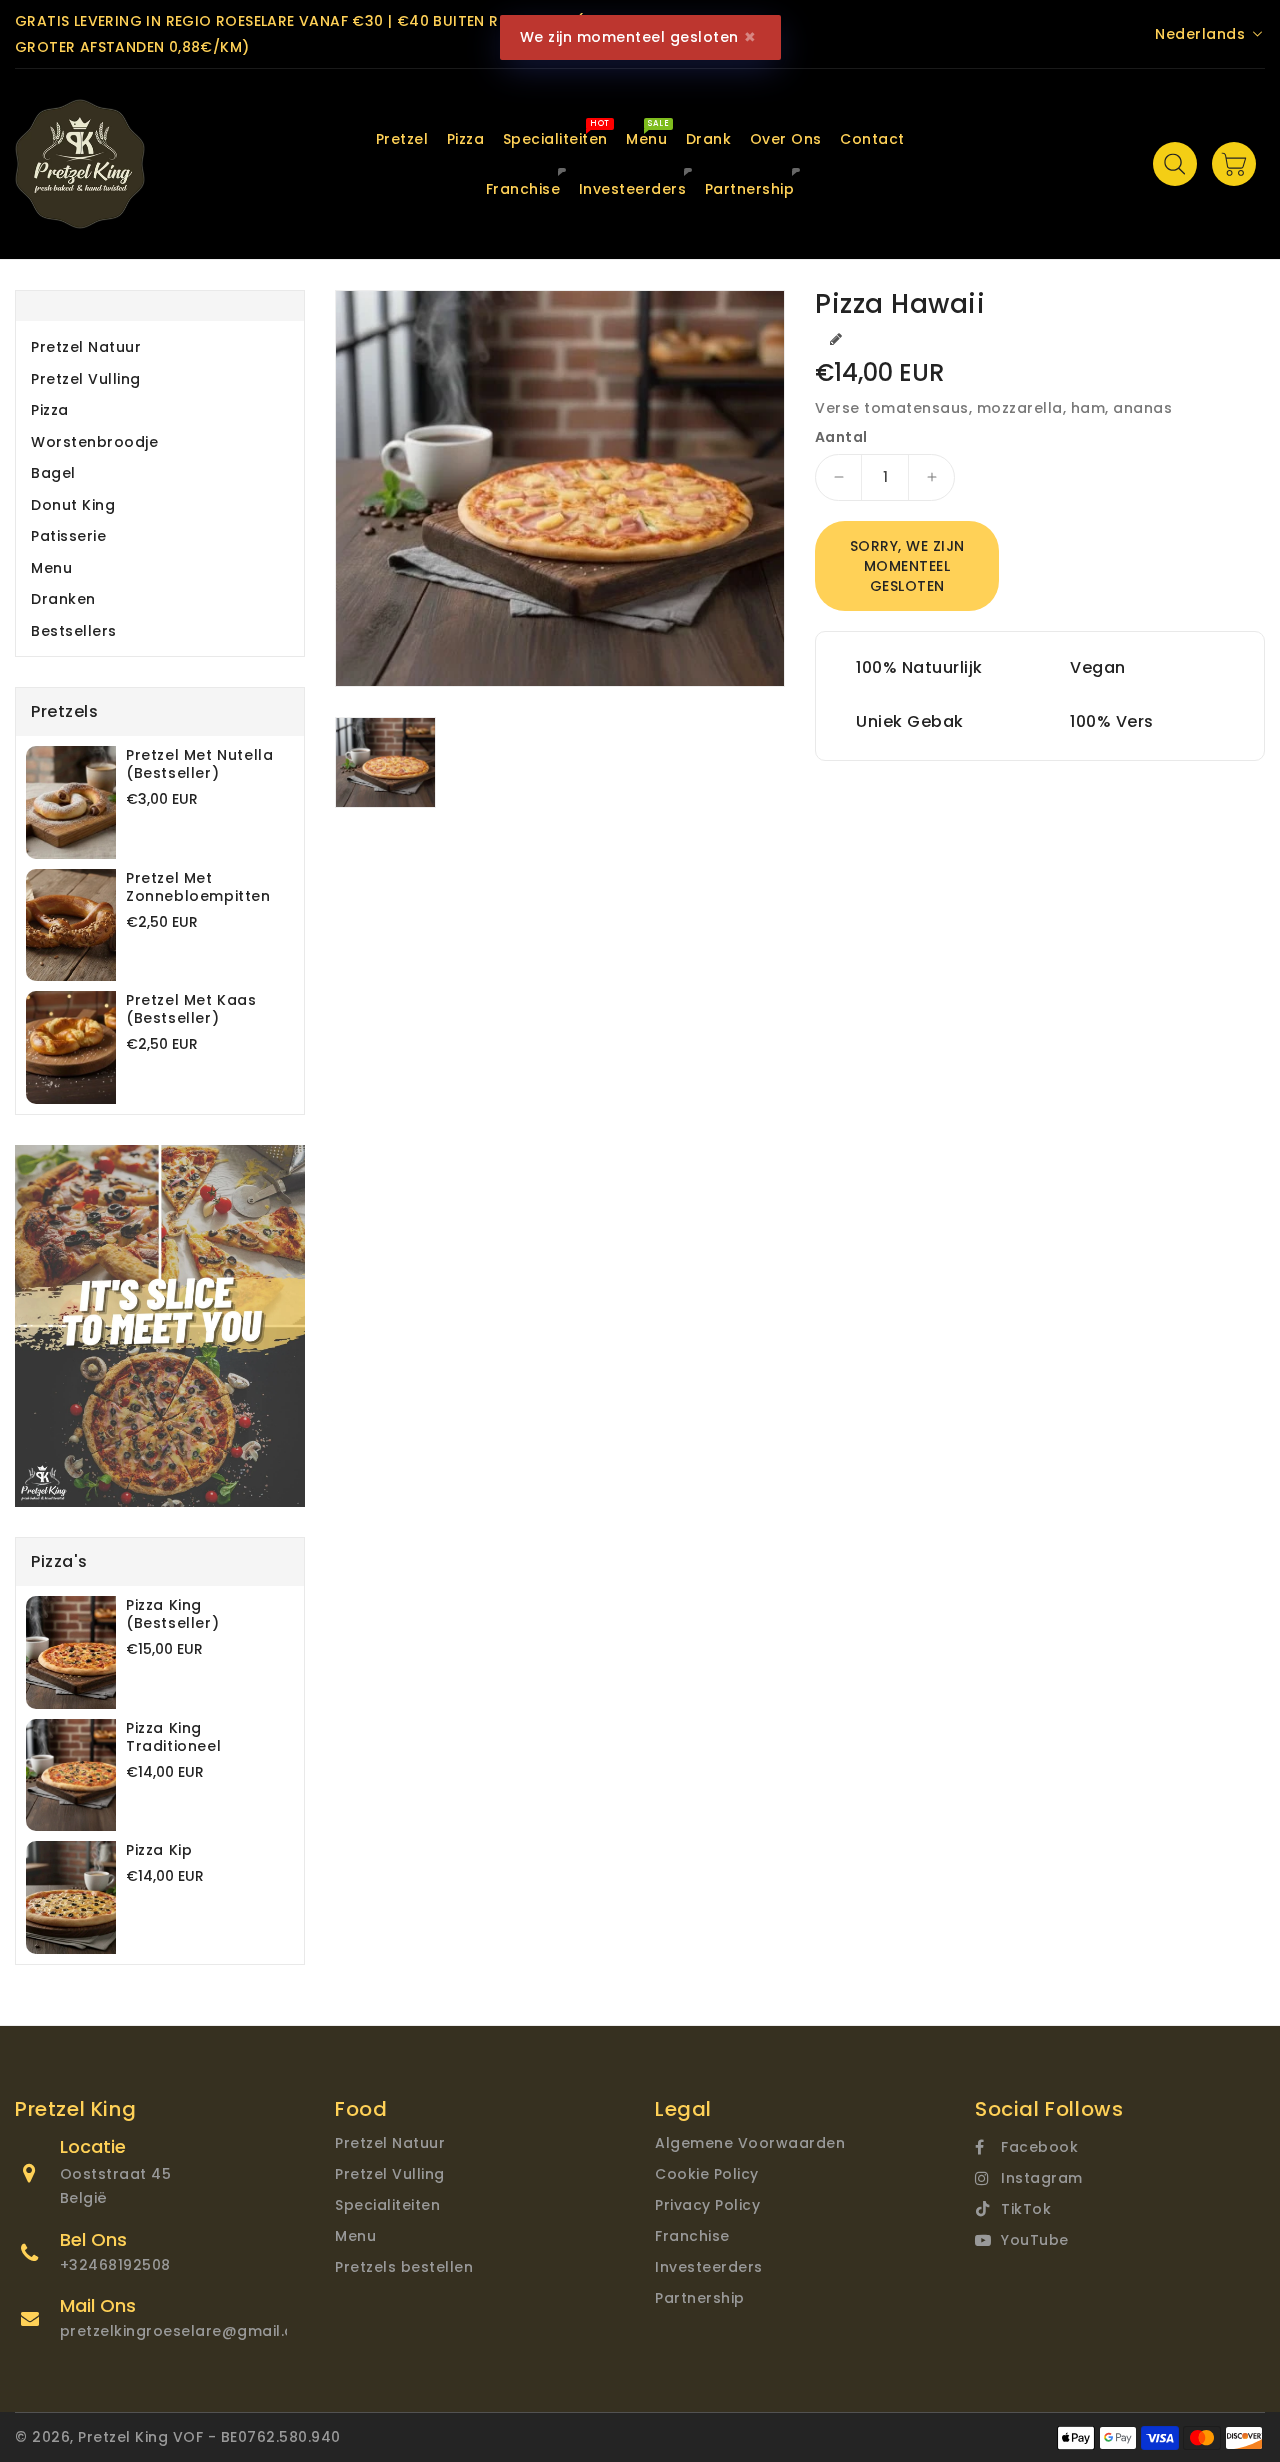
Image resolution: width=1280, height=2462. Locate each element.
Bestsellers (74, 631)
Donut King (73, 505)
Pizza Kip (159, 1850)
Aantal (841, 437)
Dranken (63, 599)
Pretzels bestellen (404, 2267)
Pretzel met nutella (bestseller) (199, 764)
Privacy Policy (707, 2205)
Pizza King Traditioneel (173, 1737)
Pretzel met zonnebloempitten (198, 887)
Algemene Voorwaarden (750, 2143)
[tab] (160, 347)
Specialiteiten (387, 2205)
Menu (51, 568)
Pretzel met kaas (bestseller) (191, 1009)
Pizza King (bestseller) (172, 1614)
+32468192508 (115, 2265)
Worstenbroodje (94, 442)
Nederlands (1200, 34)
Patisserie (68, 536)
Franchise (692, 2236)
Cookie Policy (707, 2174)
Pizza (50, 410)
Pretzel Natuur (86, 347)
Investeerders (709, 2267)
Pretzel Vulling (86, 379)
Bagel (53, 473)
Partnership (700, 2298)
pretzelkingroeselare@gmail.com (189, 2331)
